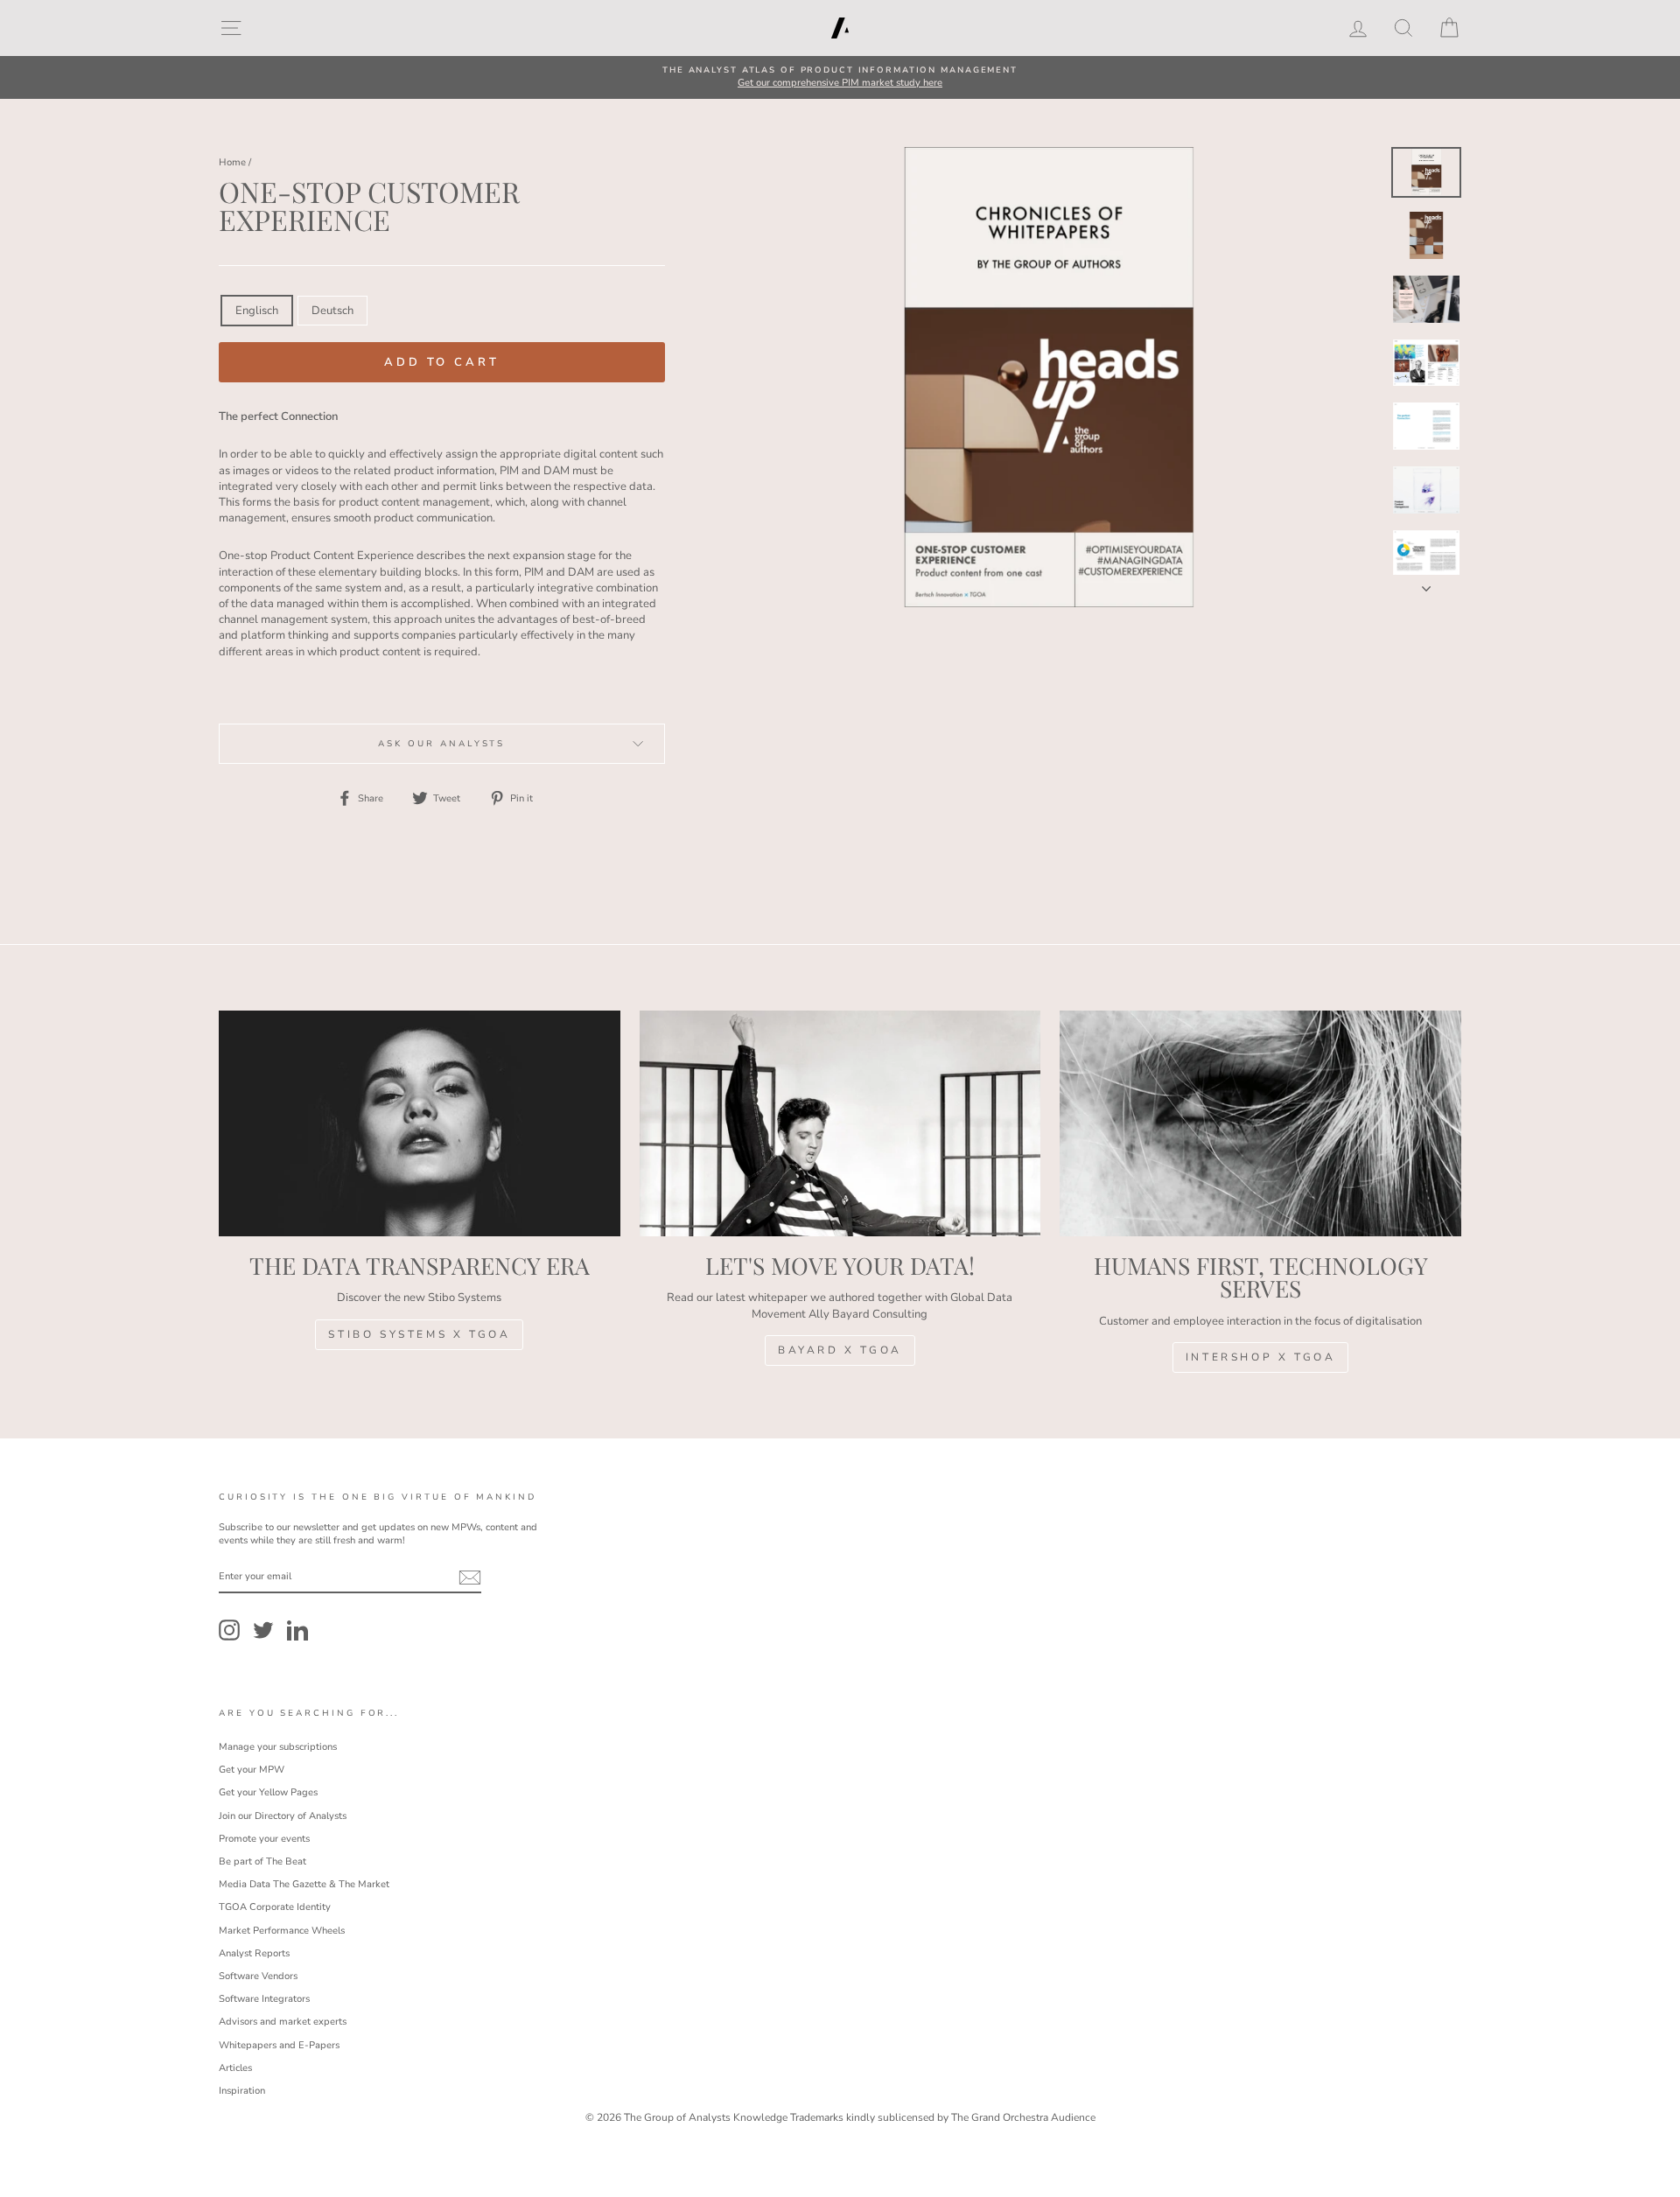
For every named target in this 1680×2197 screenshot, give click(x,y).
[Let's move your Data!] (840, 1123)
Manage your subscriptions (278, 1747)
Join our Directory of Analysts (283, 1816)
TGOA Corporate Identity (275, 1907)
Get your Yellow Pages (268, 1792)
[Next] (1426, 584)
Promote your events (264, 1839)
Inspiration (242, 2091)
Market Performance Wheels (282, 1931)
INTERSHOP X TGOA (1261, 1357)
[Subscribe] (470, 1578)
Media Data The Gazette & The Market (304, 1884)
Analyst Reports (254, 1953)
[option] (840, 77)
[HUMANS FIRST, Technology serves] (1260, 1123)
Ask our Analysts (441, 743)
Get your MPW (252, 1770)
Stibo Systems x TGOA (419, 1334)
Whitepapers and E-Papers (279, 2045)
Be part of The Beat (262, 1861)
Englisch (257, 311)
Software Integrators (264, 1999)
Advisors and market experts (283, 2022)
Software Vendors (258, 1976)
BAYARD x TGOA (840, 1350)
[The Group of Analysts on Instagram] (229, 1630)
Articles (235, 2068)
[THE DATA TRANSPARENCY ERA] (420, 1123)
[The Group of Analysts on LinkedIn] (297, 1630)
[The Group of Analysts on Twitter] (263, 1630)
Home (232, 162)
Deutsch (332, 311)
